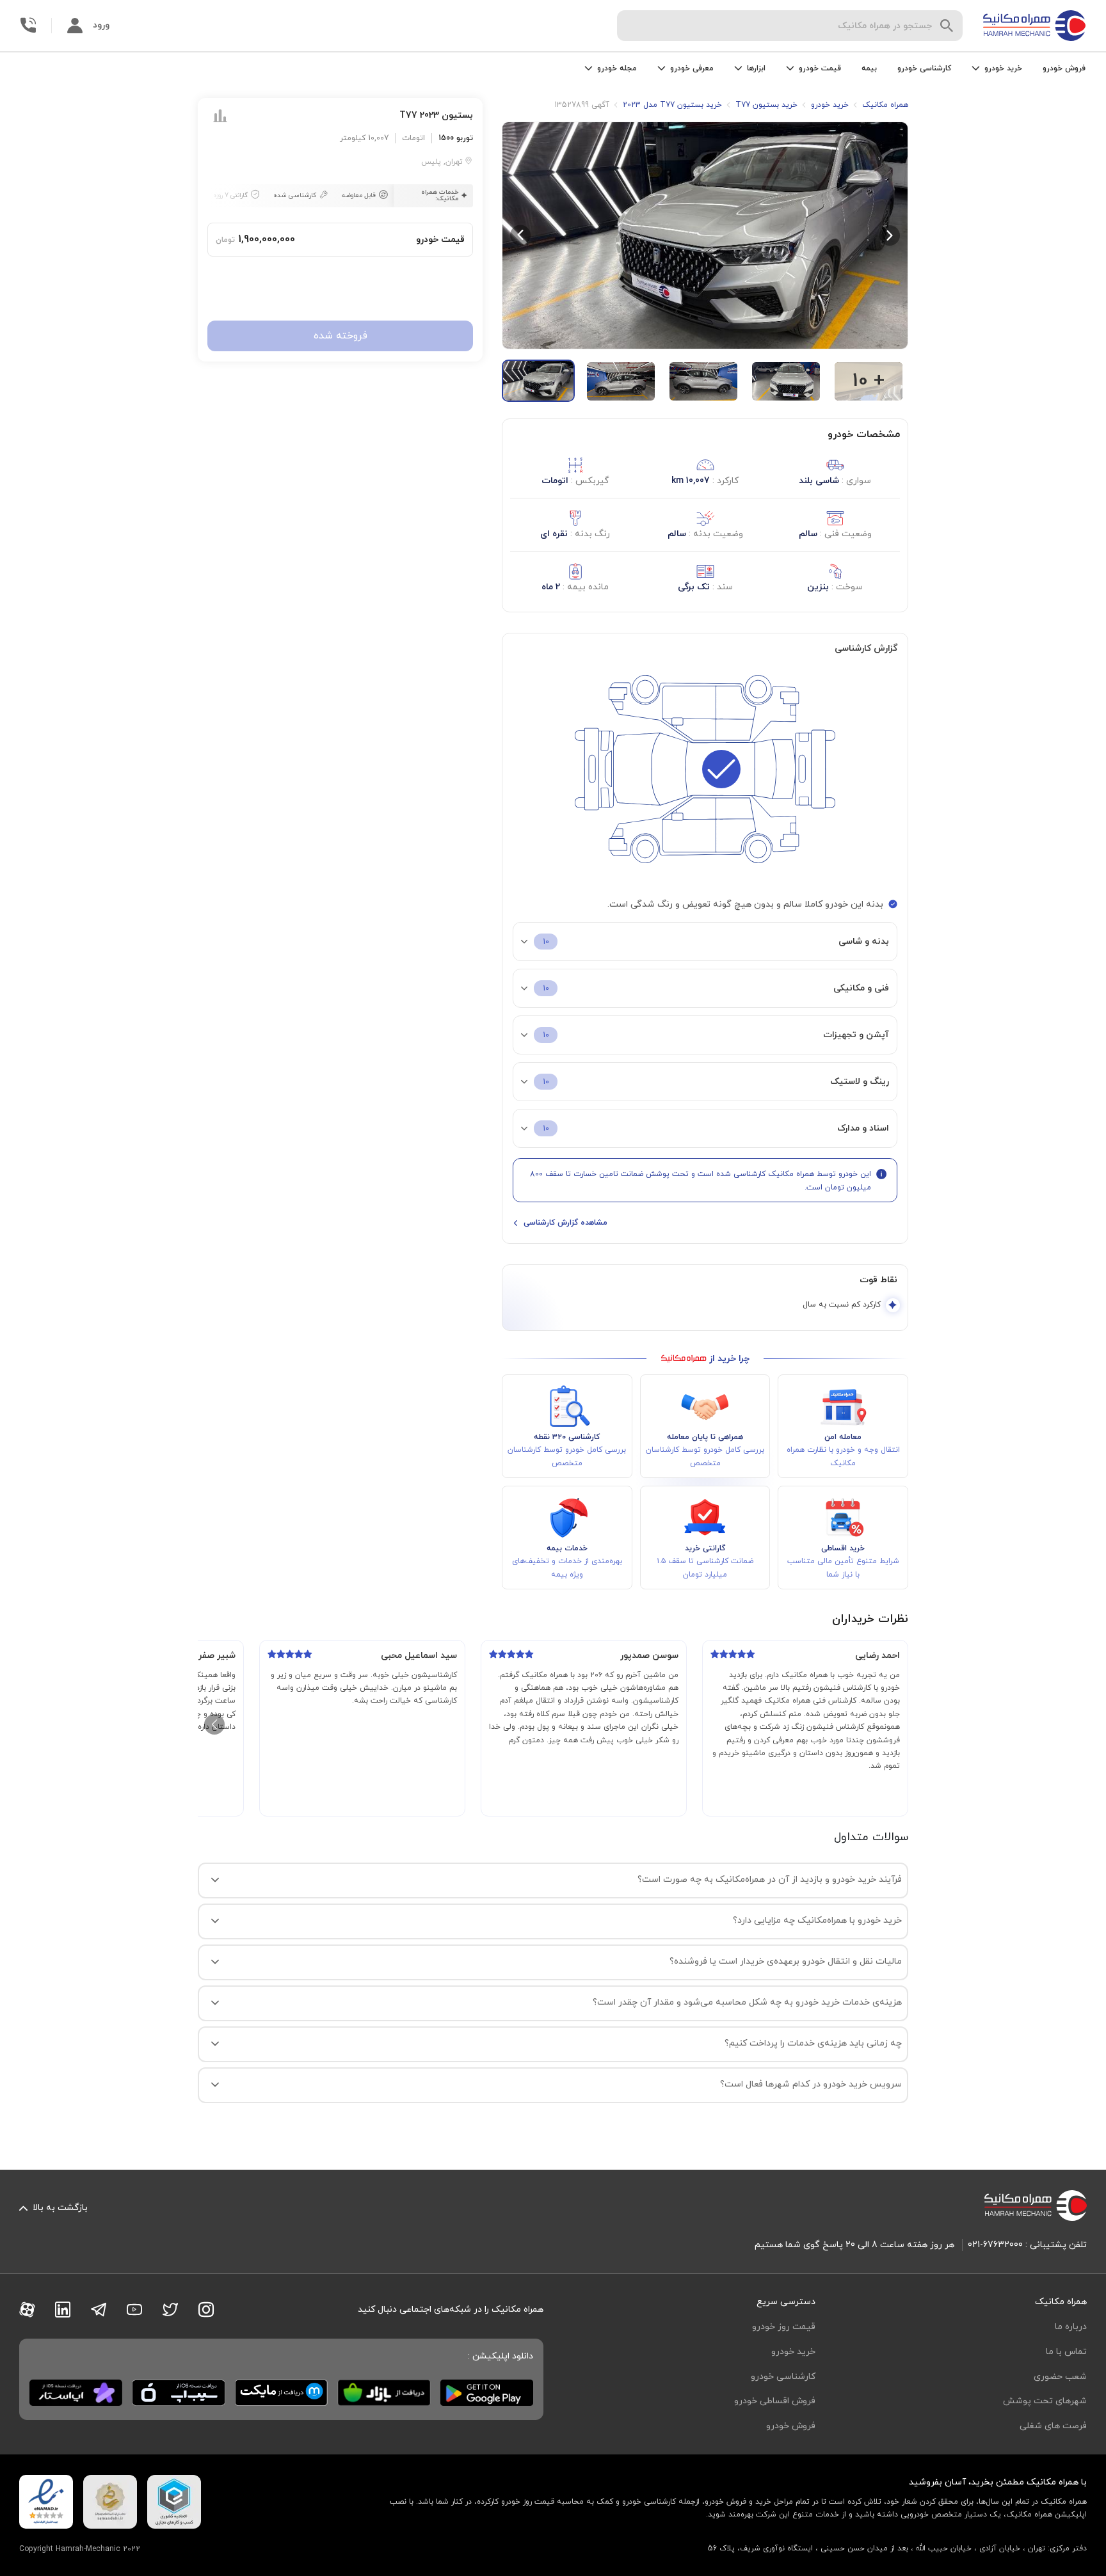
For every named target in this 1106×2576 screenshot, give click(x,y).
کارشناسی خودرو (924, 68)
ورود (101, 25)
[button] (705, 235)
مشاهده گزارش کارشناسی (565, 1223)
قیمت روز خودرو (784, 2327)
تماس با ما (1066, 2352)
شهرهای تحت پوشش (1045, 2401)
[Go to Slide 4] (786, 381)
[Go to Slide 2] (621, 381)
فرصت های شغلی (1053, 2426)
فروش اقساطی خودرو (775, 2401)
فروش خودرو (1064, 68)
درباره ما (1071, 2327)
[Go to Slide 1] (538, 381)
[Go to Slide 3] (703, 381)
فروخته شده (341, 336)
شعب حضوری (1060, 2377)
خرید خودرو (793, 2352)
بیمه (869, 68)
